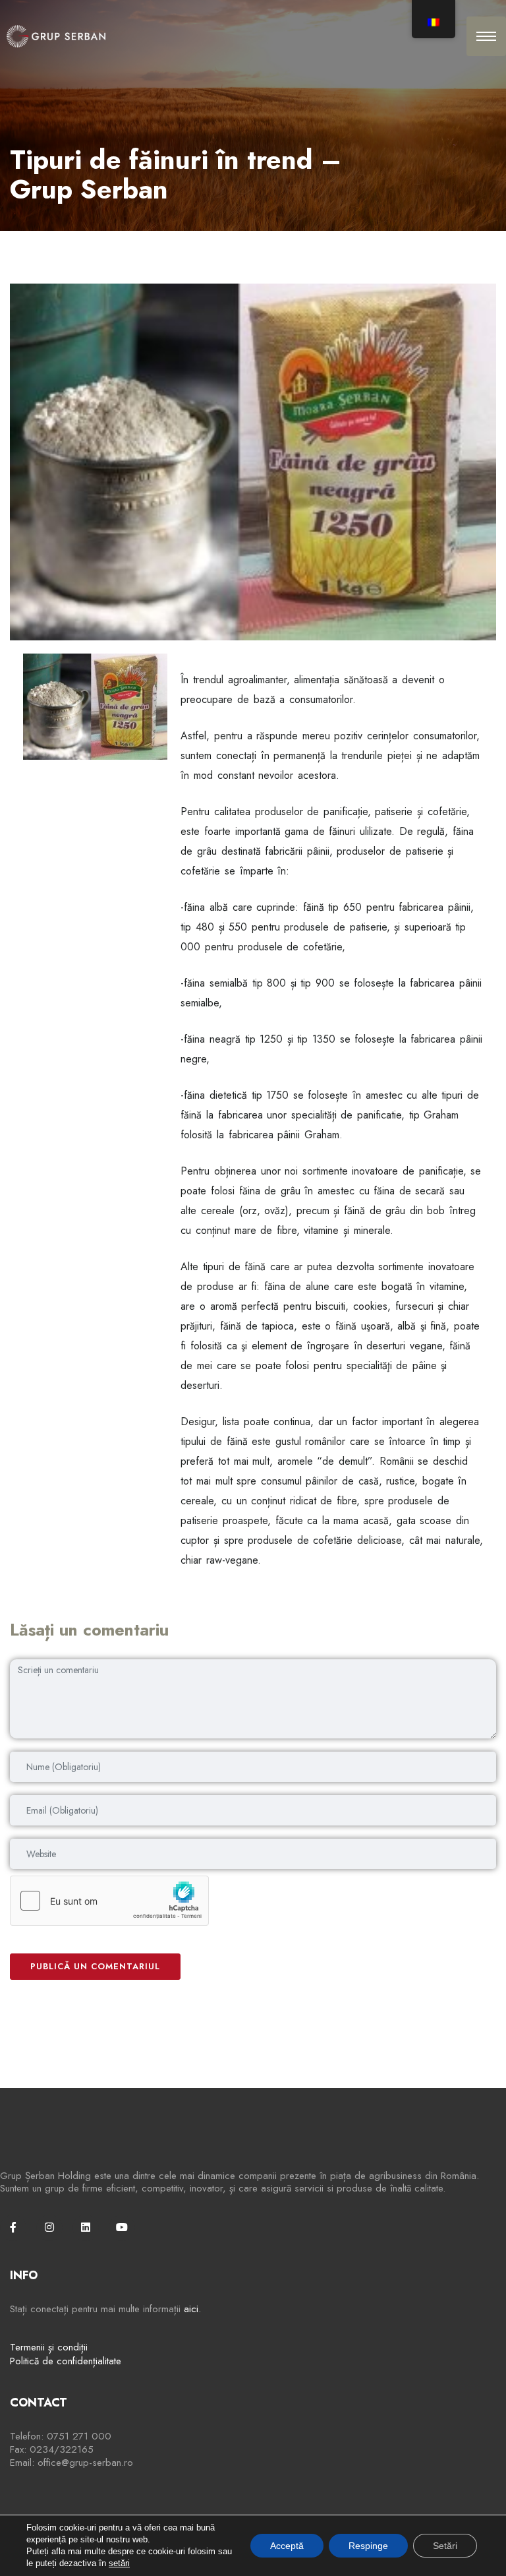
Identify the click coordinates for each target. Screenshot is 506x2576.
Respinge (368, 2546)
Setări (445, 2546)
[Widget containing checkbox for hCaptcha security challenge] (109, 1901)
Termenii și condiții (49, 2347)
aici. (192, 2309)
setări (119, 2563)
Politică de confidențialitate (66, 2361)
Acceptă (287, 2546)
